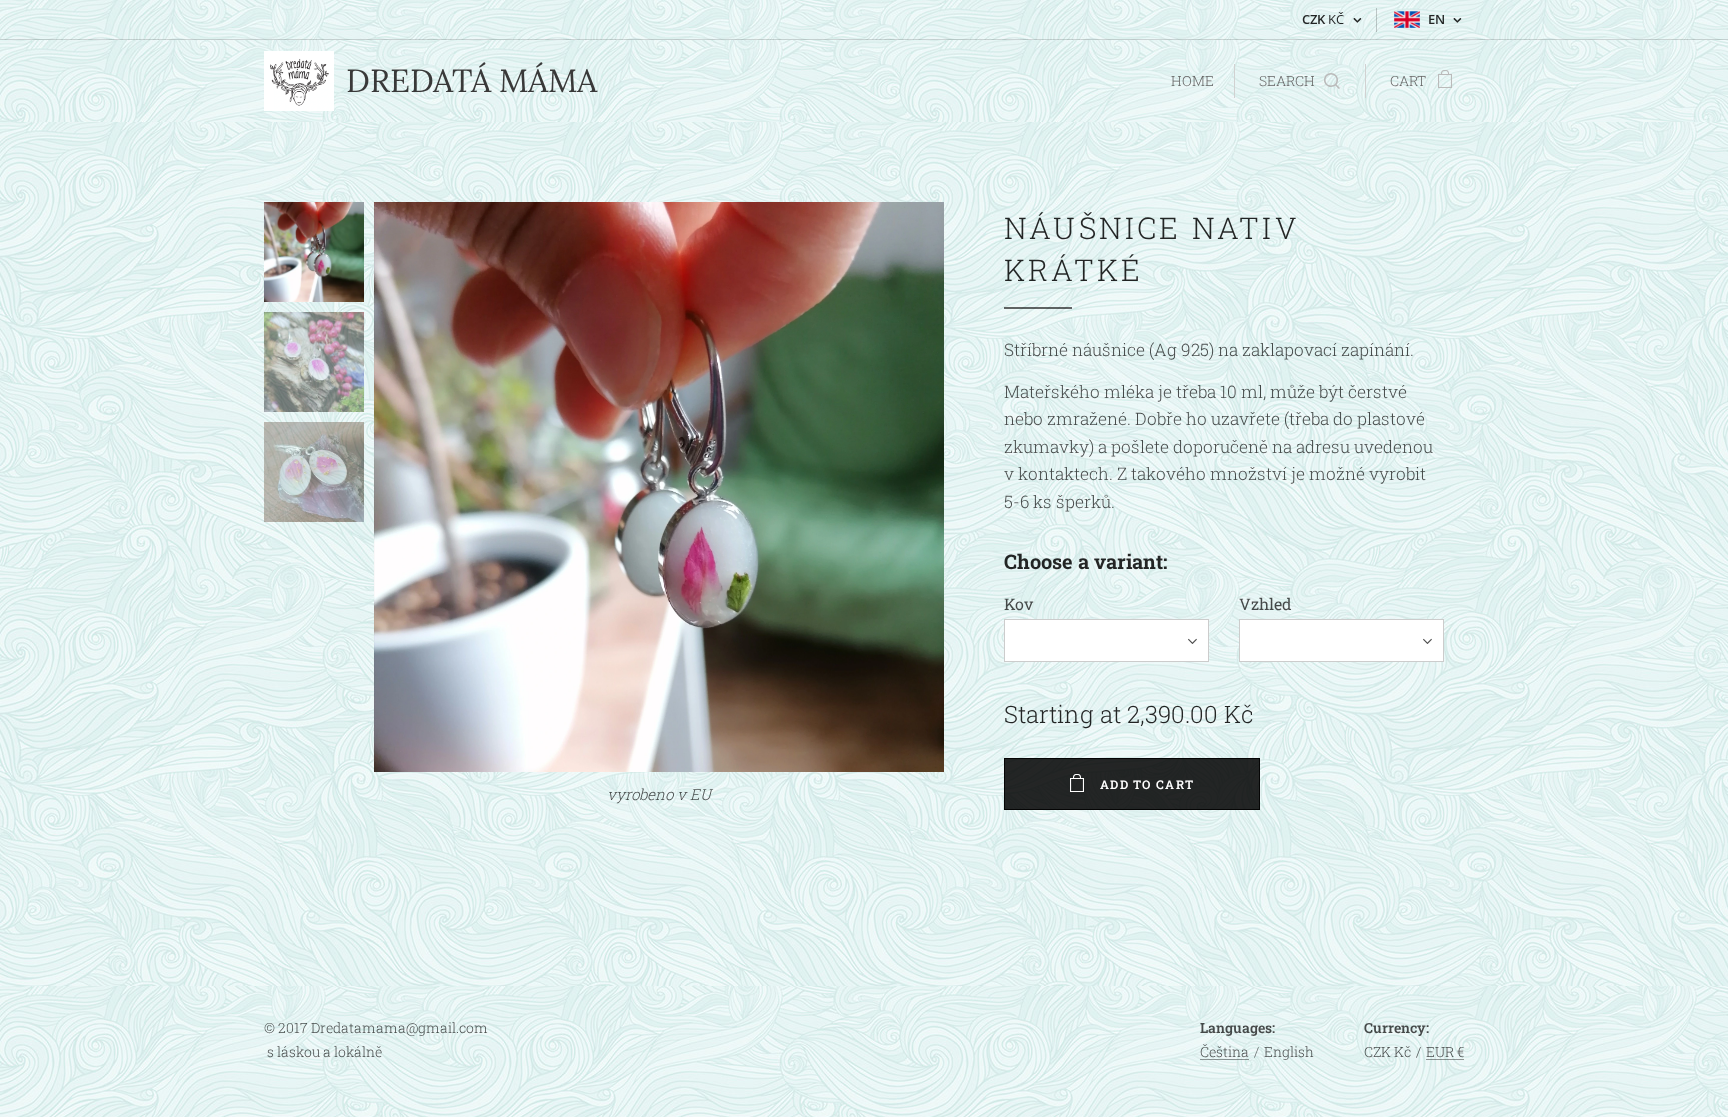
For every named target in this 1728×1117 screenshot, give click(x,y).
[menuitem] (1190, 81)
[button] (1299, 81)
